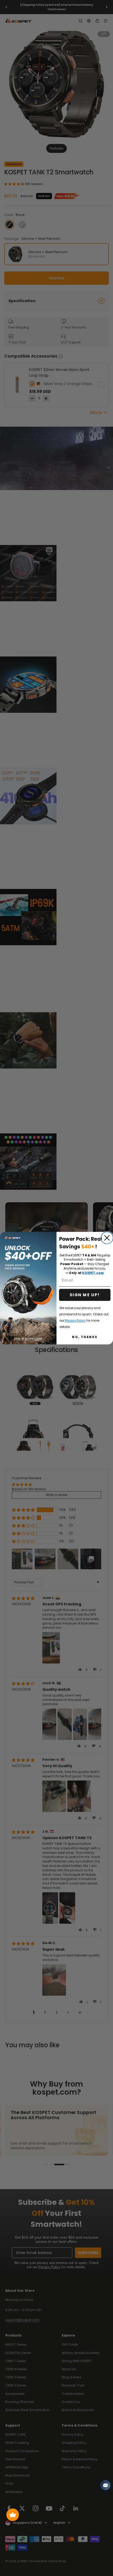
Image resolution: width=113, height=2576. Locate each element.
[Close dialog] (107, 1238)
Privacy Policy (75, 1320)
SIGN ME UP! (85, 1295)
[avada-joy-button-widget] (13, 2515)
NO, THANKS (85, 1337)
